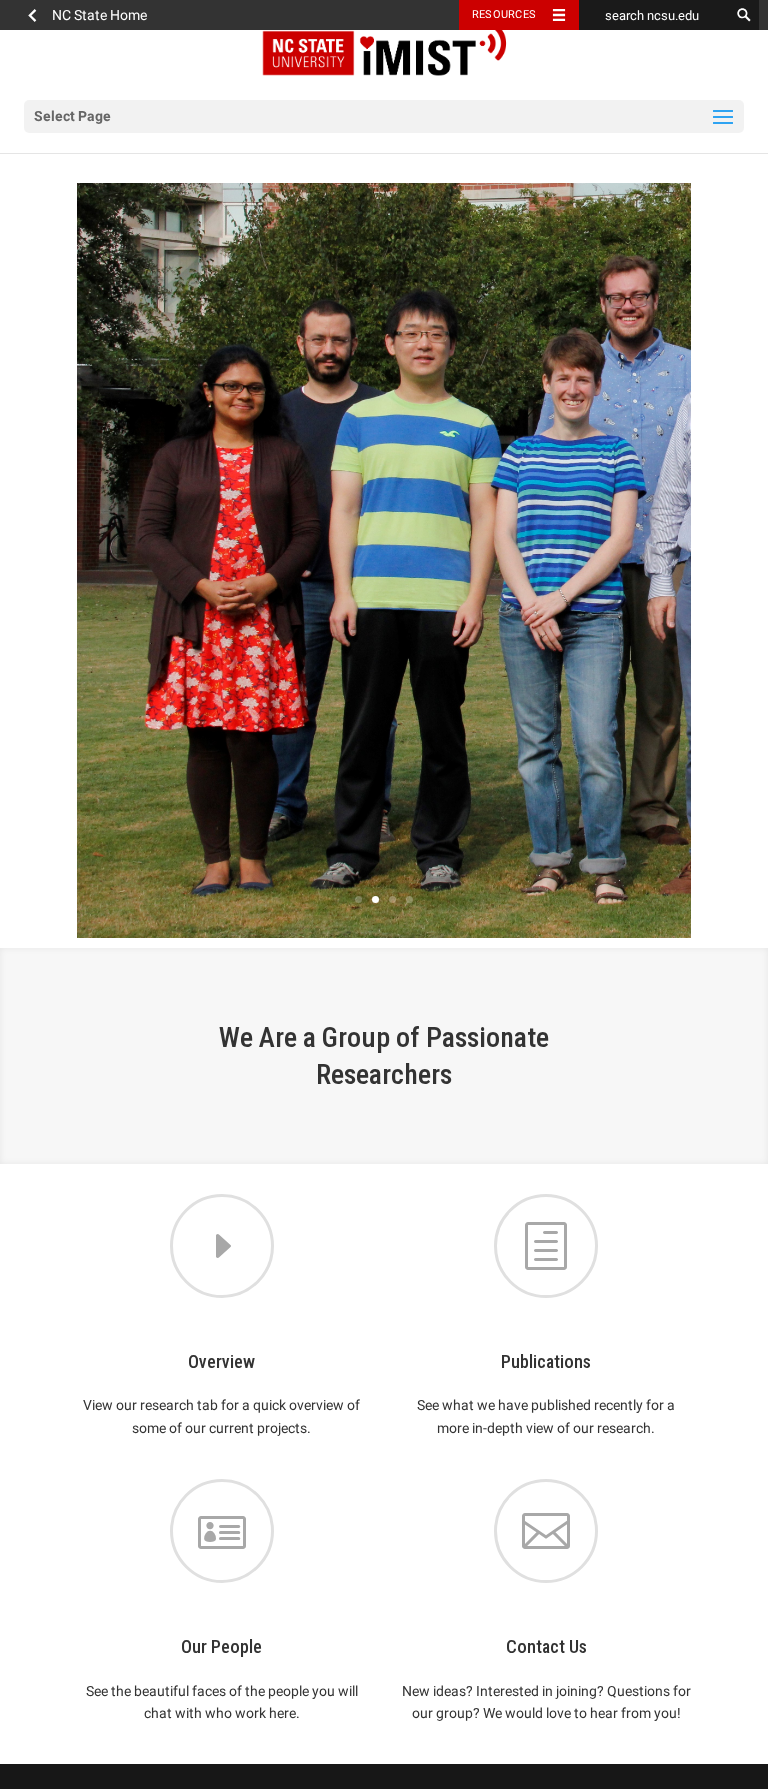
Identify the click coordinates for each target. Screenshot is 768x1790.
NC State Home (99, 15)
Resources (504, 14)
